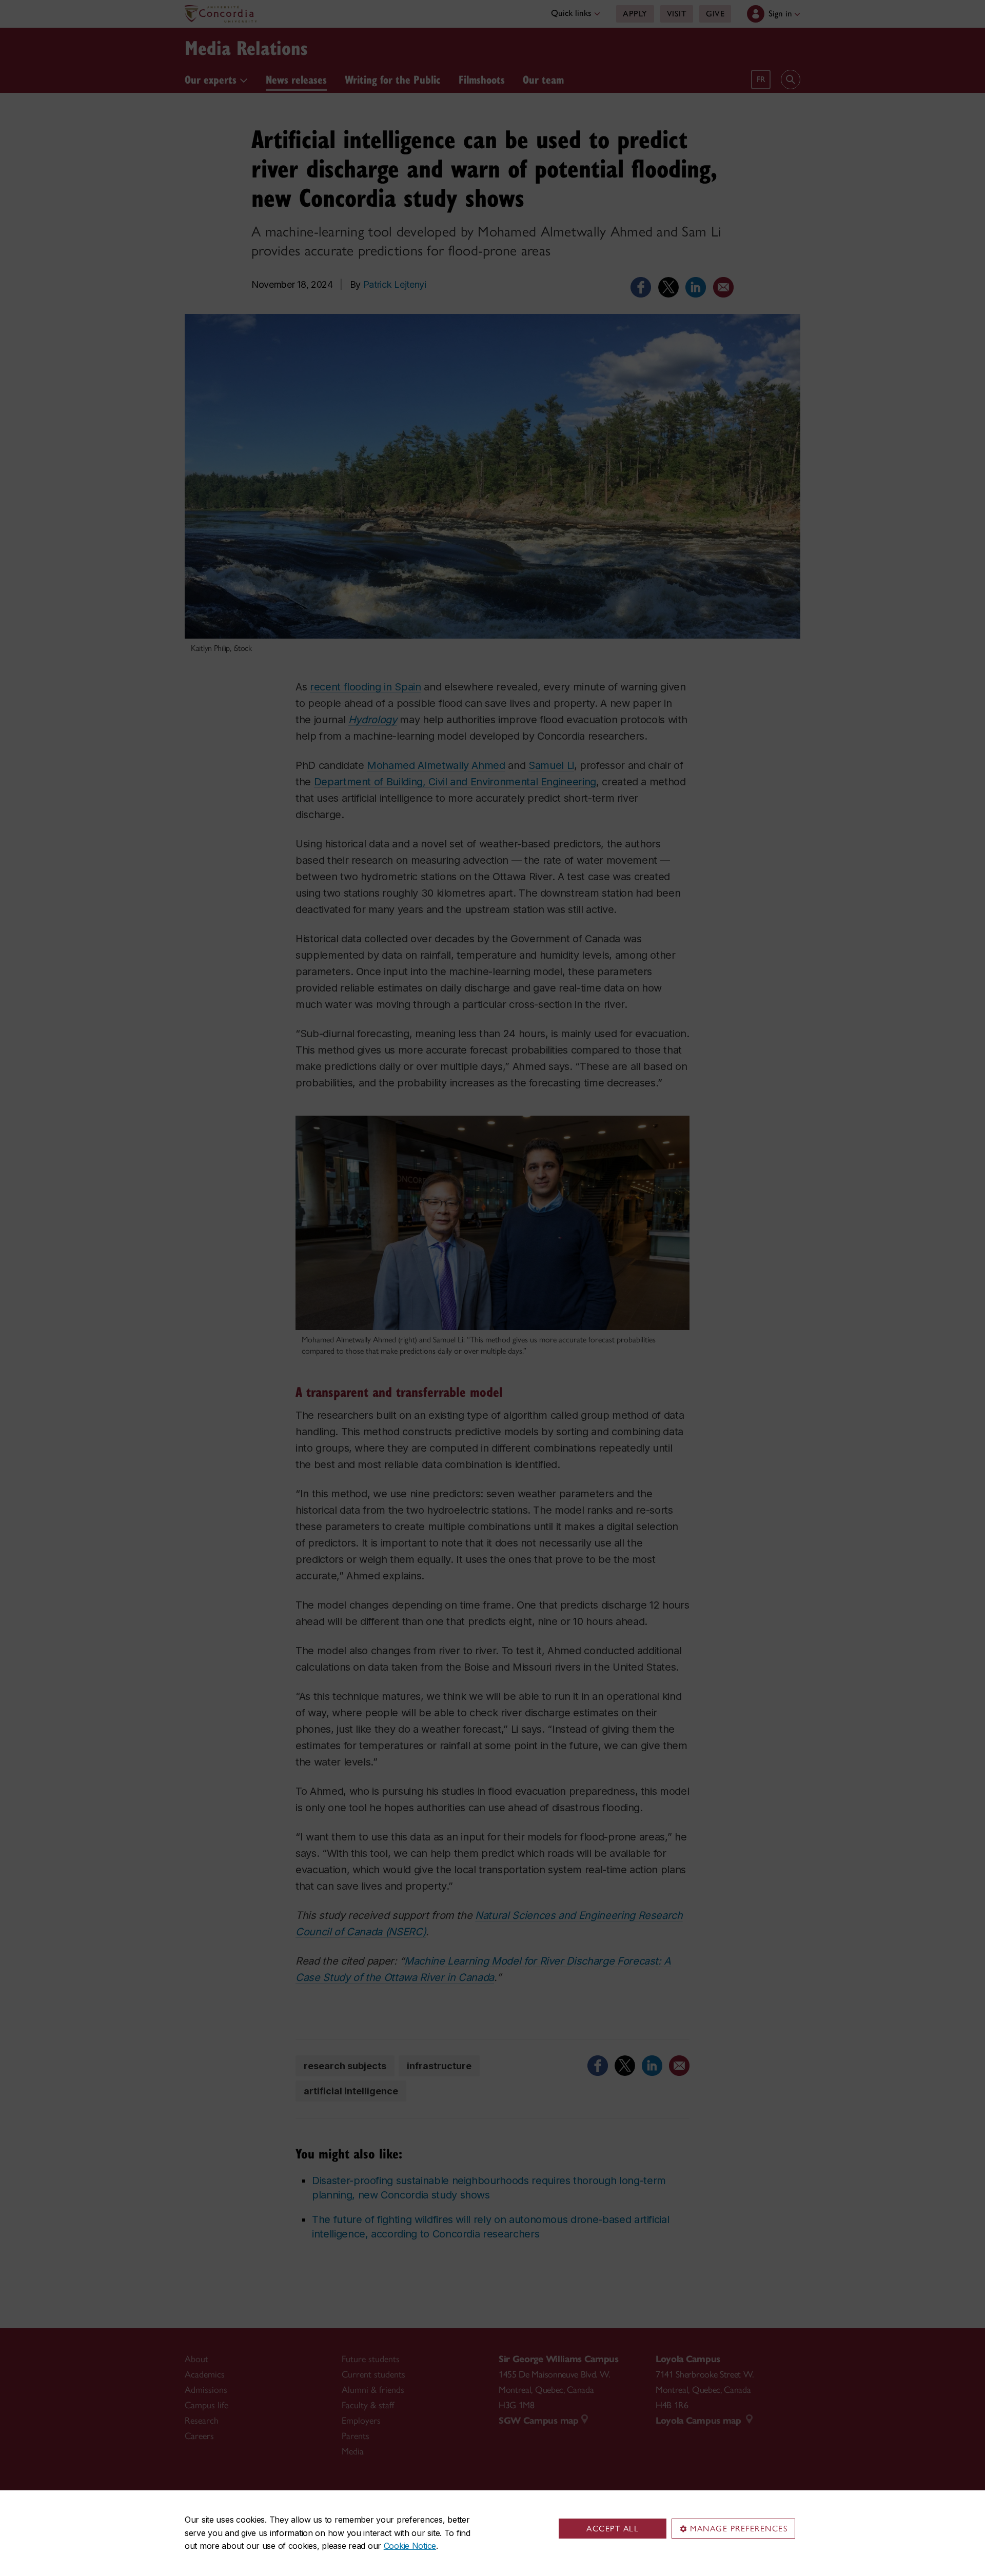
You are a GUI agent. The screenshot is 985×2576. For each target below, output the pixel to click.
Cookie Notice (410, 2546)
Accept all (613, 2529)
